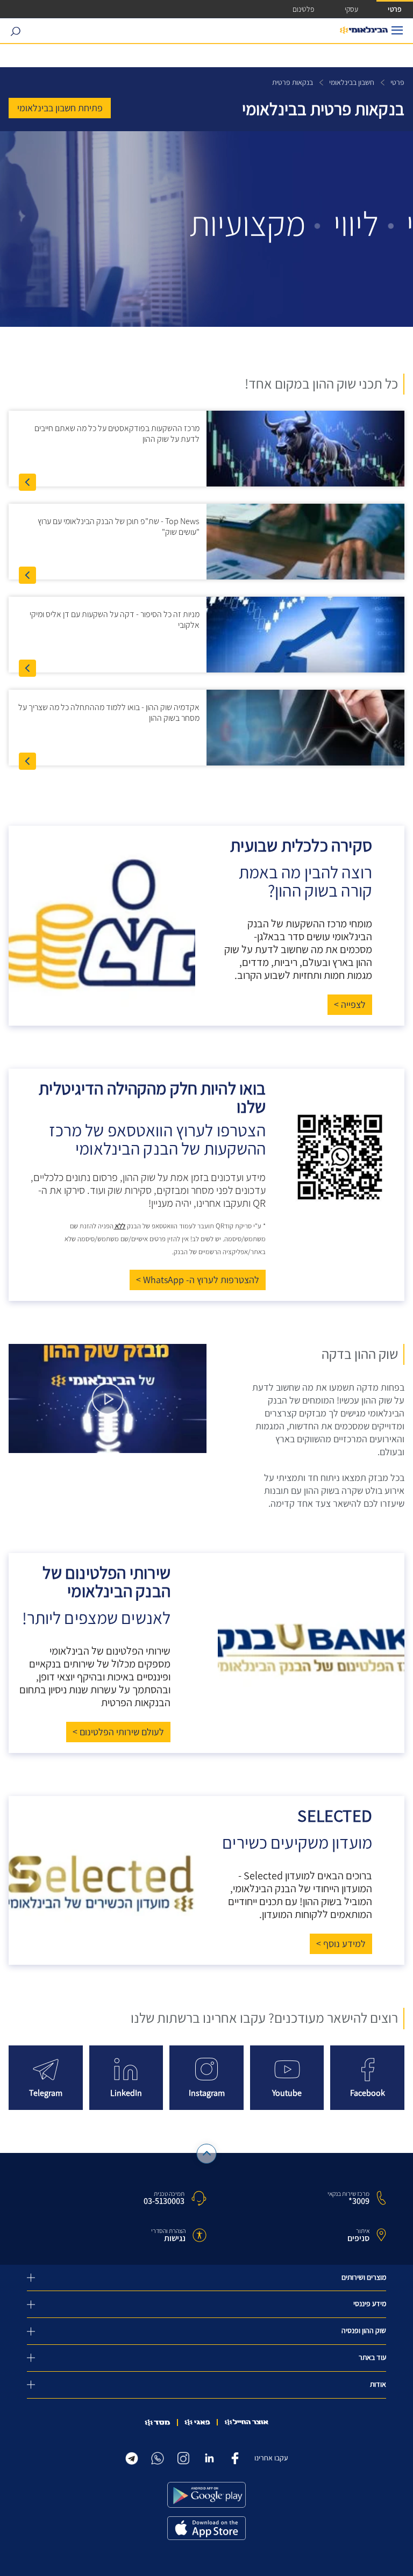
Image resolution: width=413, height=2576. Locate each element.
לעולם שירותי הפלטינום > (118, 1732)
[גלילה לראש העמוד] (207, 2154)
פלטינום (303, 9)
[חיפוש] (15, 31)
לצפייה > (350, 1005)
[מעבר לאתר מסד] (158, 2423)
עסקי (351, 9)
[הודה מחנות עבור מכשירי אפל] (206, 2528)
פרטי (395, 9)
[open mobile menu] (397, 30)
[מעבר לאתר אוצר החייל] (247, 2422)
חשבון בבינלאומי (352, 83)
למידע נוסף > (341, 1944)
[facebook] (235, 2456)
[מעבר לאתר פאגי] (197, 2422)
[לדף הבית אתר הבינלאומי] (364, 31)
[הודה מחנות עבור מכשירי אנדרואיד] (206, 2495)
